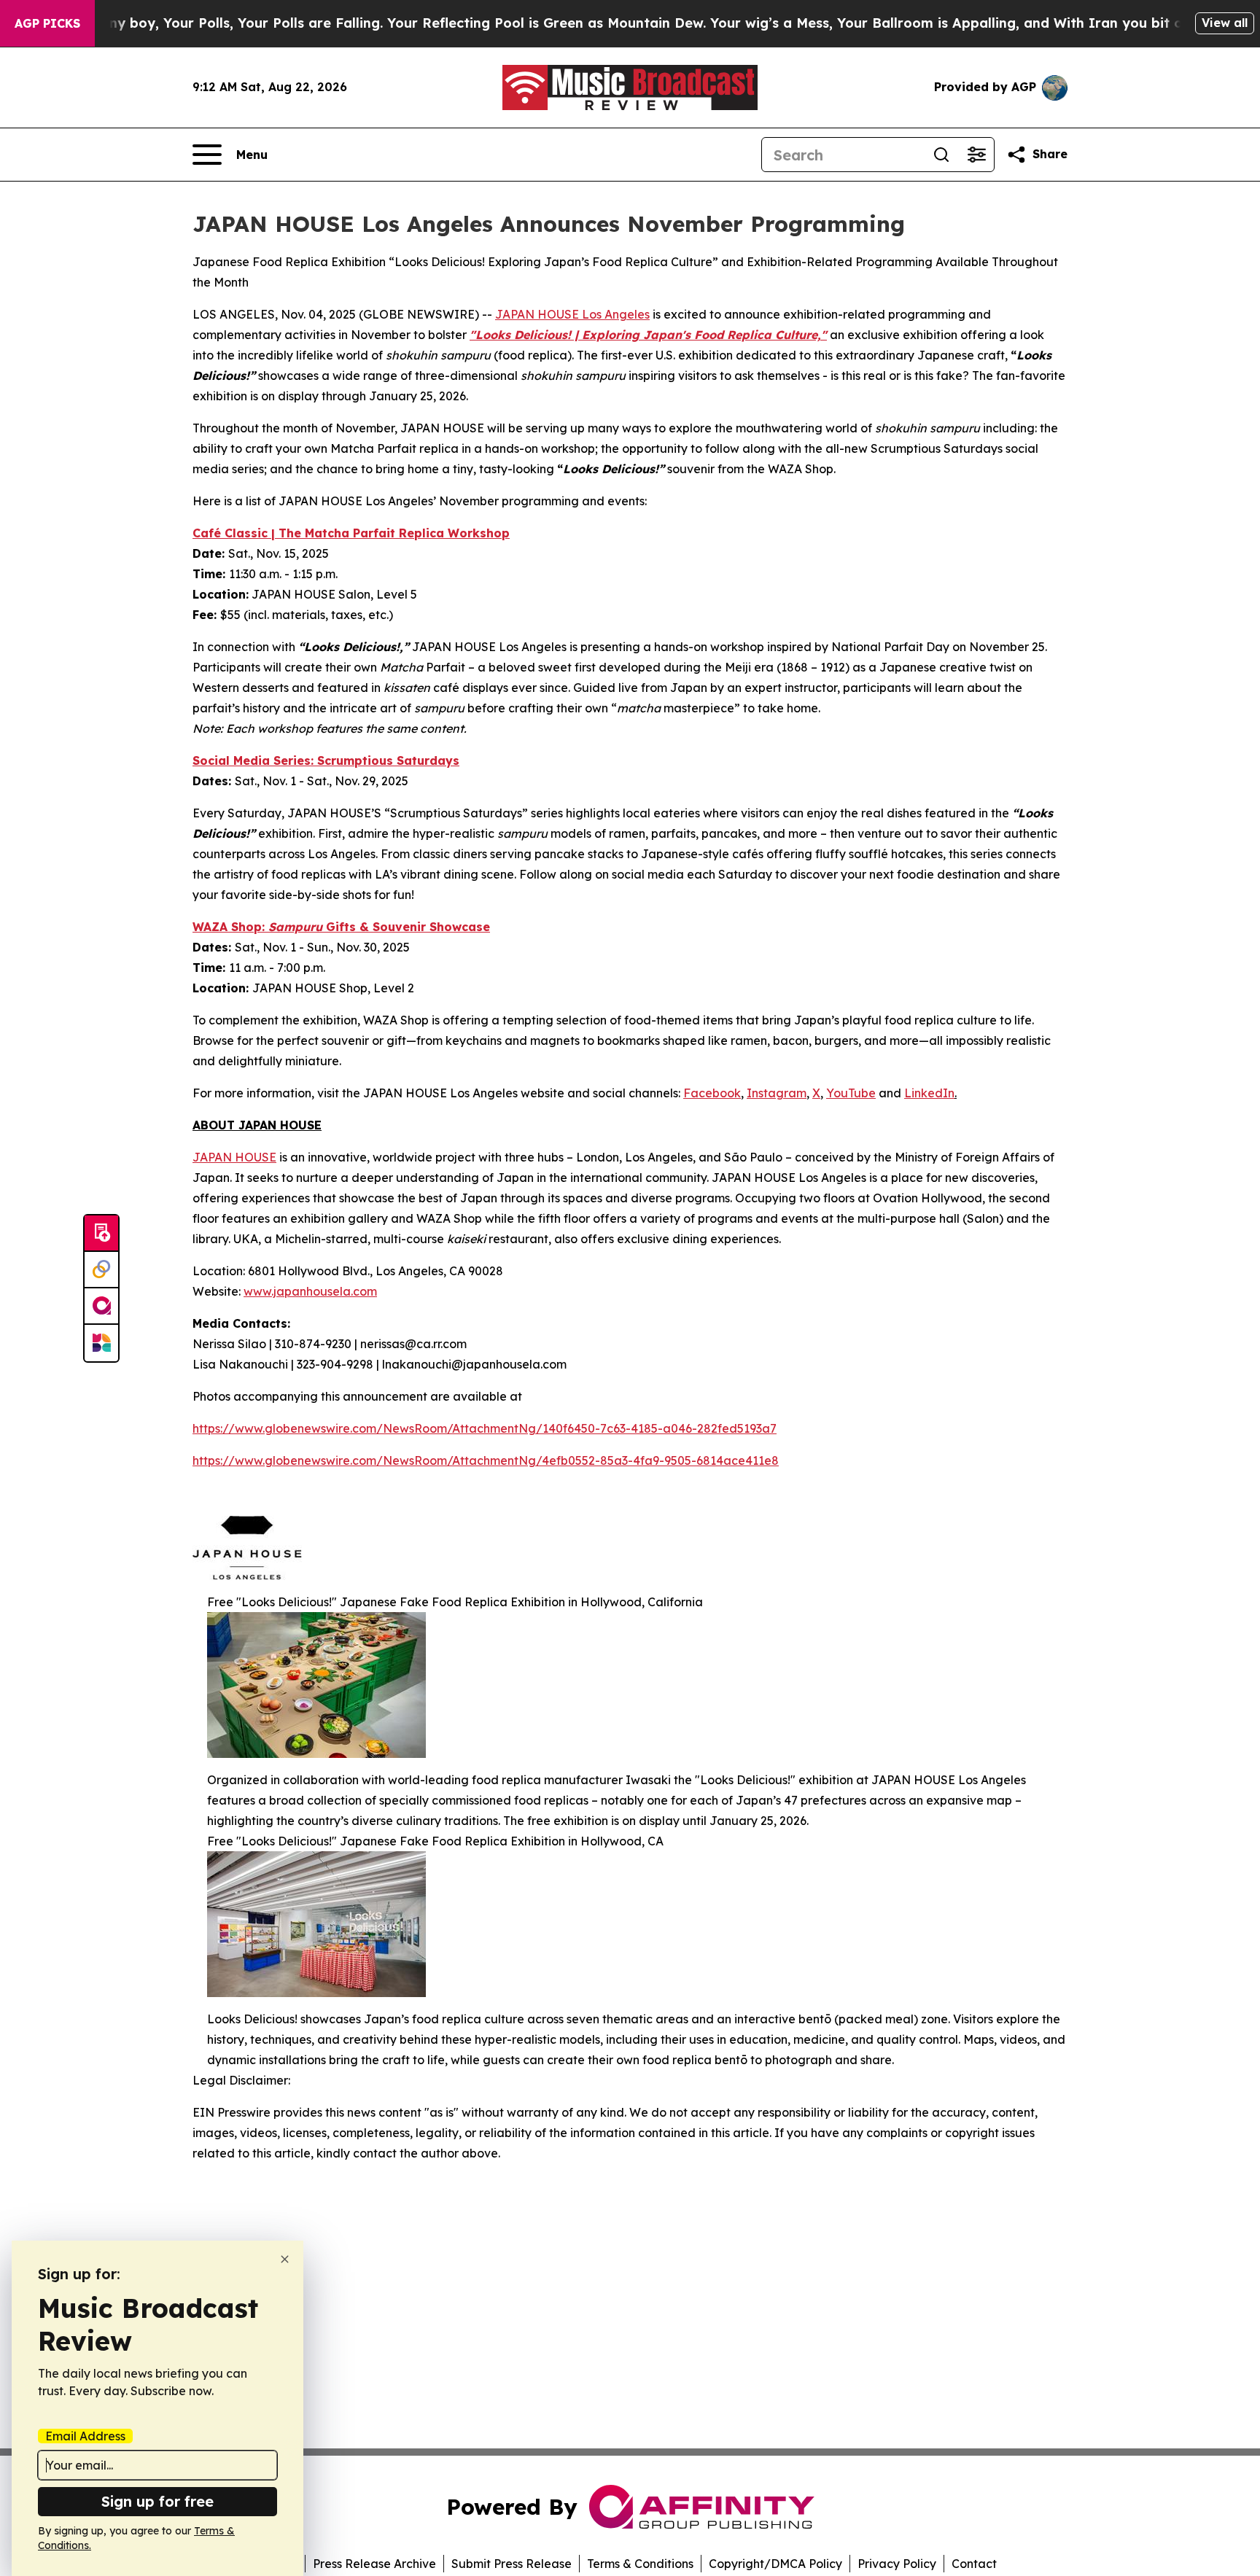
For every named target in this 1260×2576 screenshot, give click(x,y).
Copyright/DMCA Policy (775, 2564)
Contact (974, 2564)
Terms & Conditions (640, 2564)
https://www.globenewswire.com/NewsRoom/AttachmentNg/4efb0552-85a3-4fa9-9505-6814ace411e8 (486, 1460)
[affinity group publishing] (101, 1307)
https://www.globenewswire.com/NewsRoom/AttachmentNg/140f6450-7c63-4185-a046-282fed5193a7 (485, 1428)
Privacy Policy (897, 2564)
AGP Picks (47, 23)
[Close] (285, 2259)
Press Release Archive (374, 2564)
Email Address (85, 2436)
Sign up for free (157, 2501)
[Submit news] (101, 1234)
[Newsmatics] (101, 1343)
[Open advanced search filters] (976, 155)
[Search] (941, 155)
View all (1225, 23)
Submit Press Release (512, 2564)
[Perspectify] (101, 1270)
